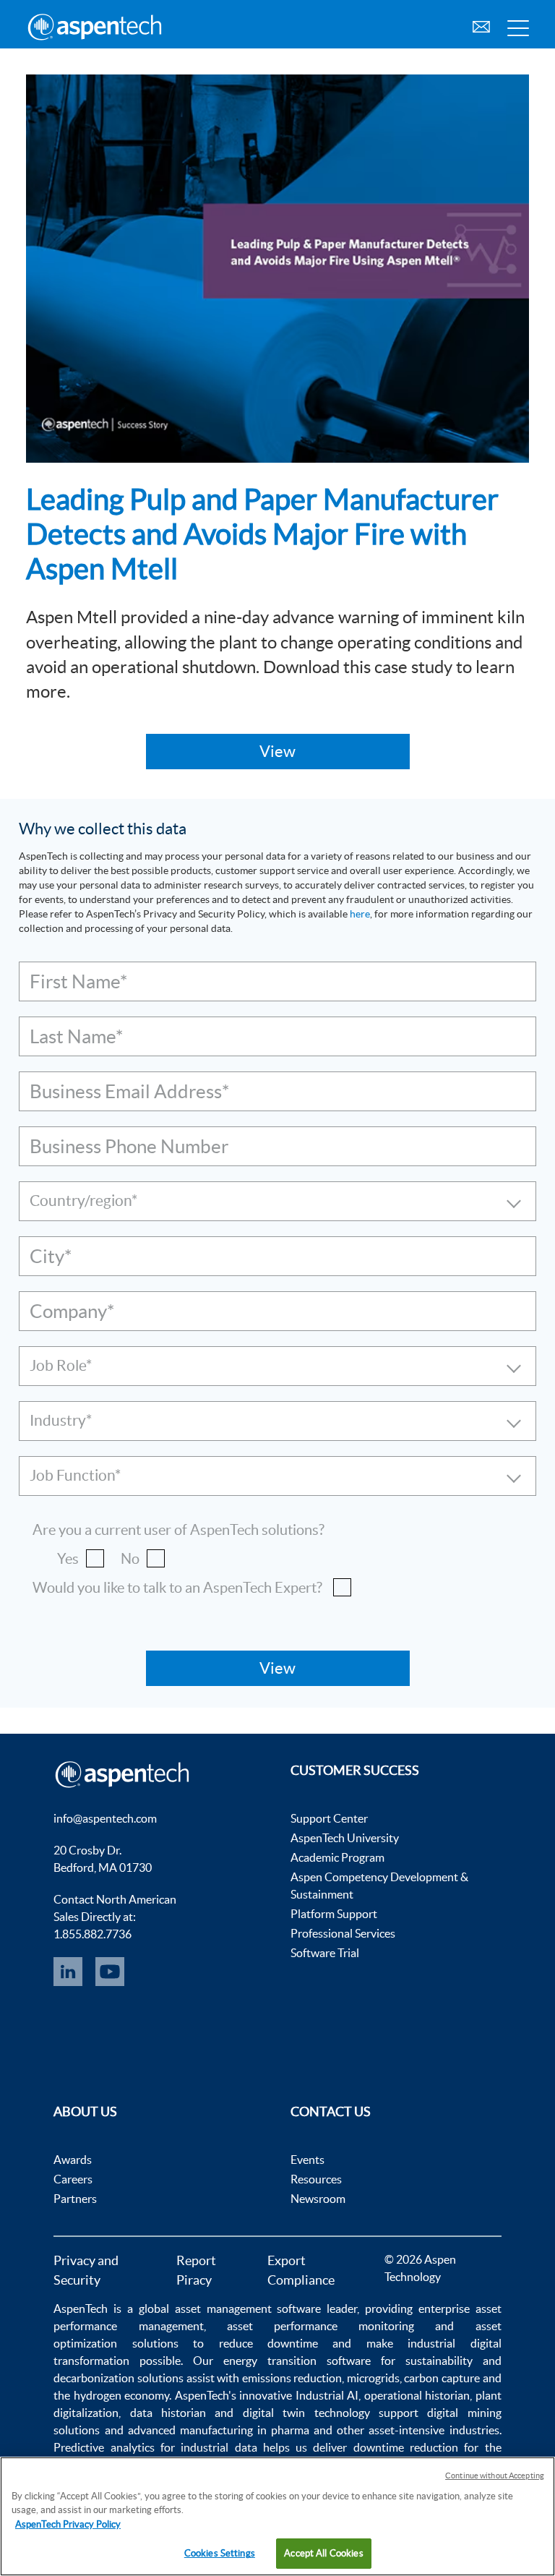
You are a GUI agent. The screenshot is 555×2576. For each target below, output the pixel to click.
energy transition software (297, 2361)
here (360, 914)
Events (307, 2160)
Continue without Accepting (495, 2476)
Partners (75, 2199)
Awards (73, 2160)
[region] (277, 2516)
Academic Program (337, 1857)
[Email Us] (481, 25)
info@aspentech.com (105, 1818)
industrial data (219, 2447)
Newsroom (318, 2199)
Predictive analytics (104, 2447)
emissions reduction (292, 2378)
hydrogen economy (121, 2395)
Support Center (329, 1818)
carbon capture (442, 2378)
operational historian (417, 2395)
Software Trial (325, 1953)
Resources (316, 2179)
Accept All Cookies (323, 2553)
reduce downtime (268, 2343)
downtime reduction (406, 2447)
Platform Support (334, 1914)
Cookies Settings (220, 2553)
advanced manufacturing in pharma (219, 2430)
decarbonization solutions (119, 2378)
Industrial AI (327, 2395)
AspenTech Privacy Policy (68, 2524)
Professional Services (343, 1933)
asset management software (248, 2308)
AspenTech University (345, 1838)
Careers (73, 2179)
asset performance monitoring (320, 2326)
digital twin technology (306, 2413)
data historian (168, 2413)
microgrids (373, 2378)
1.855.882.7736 (92, 1934)
